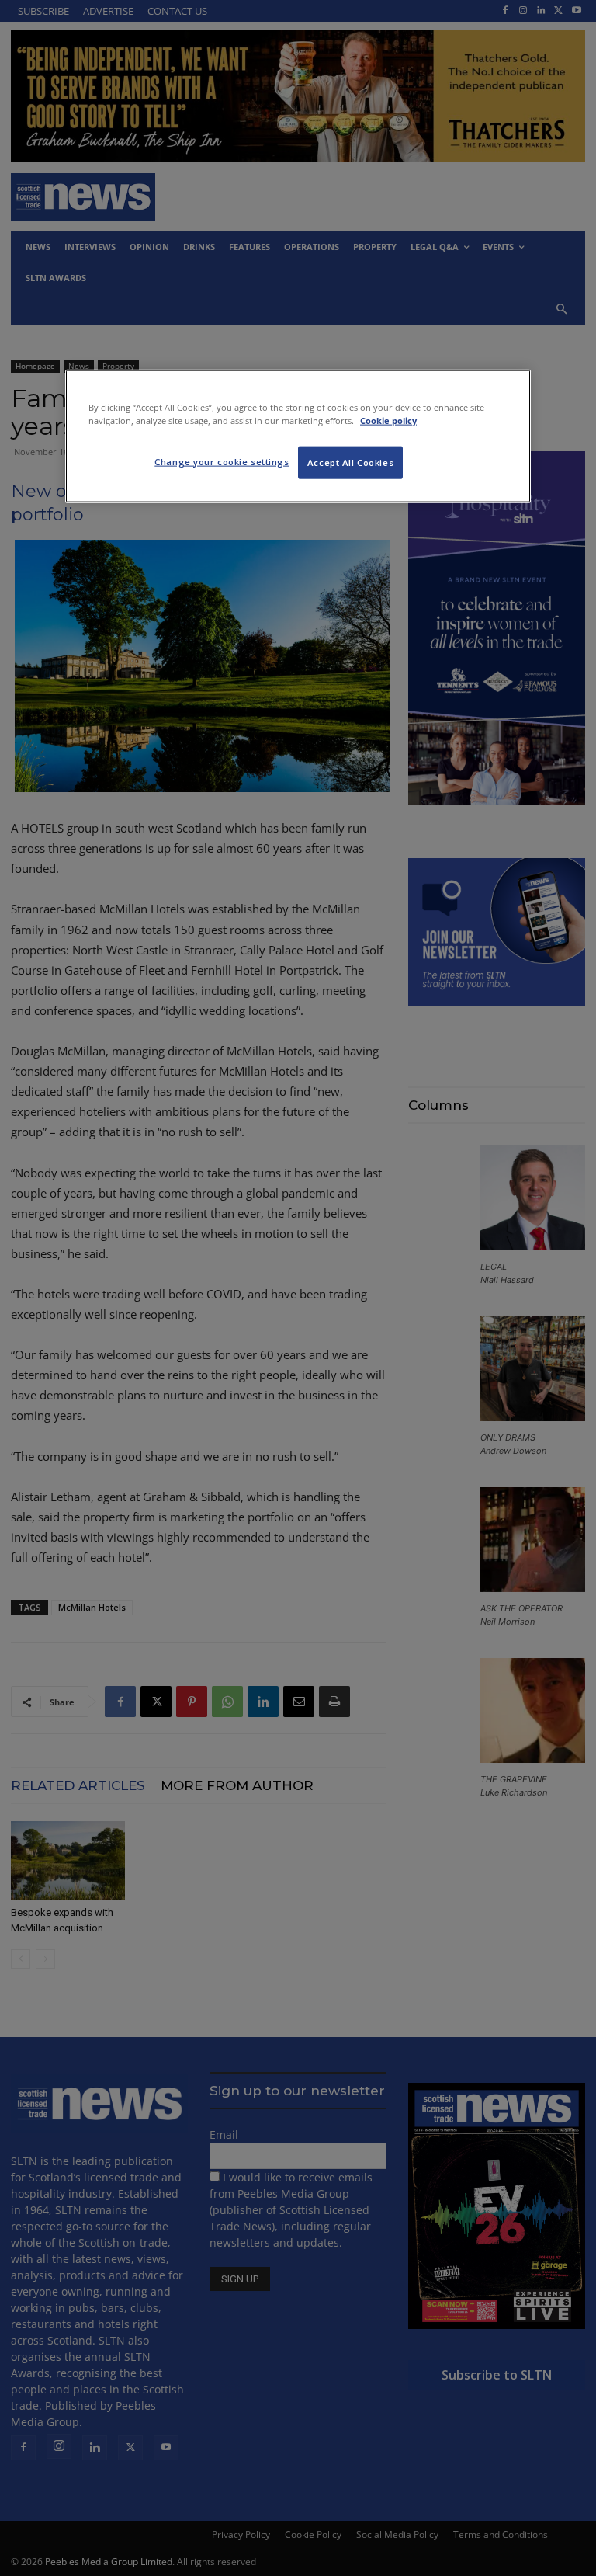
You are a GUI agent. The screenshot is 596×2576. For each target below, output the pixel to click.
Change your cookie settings (222, 461)
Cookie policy (388, 420)
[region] (298, 436)
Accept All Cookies (350, 462)
